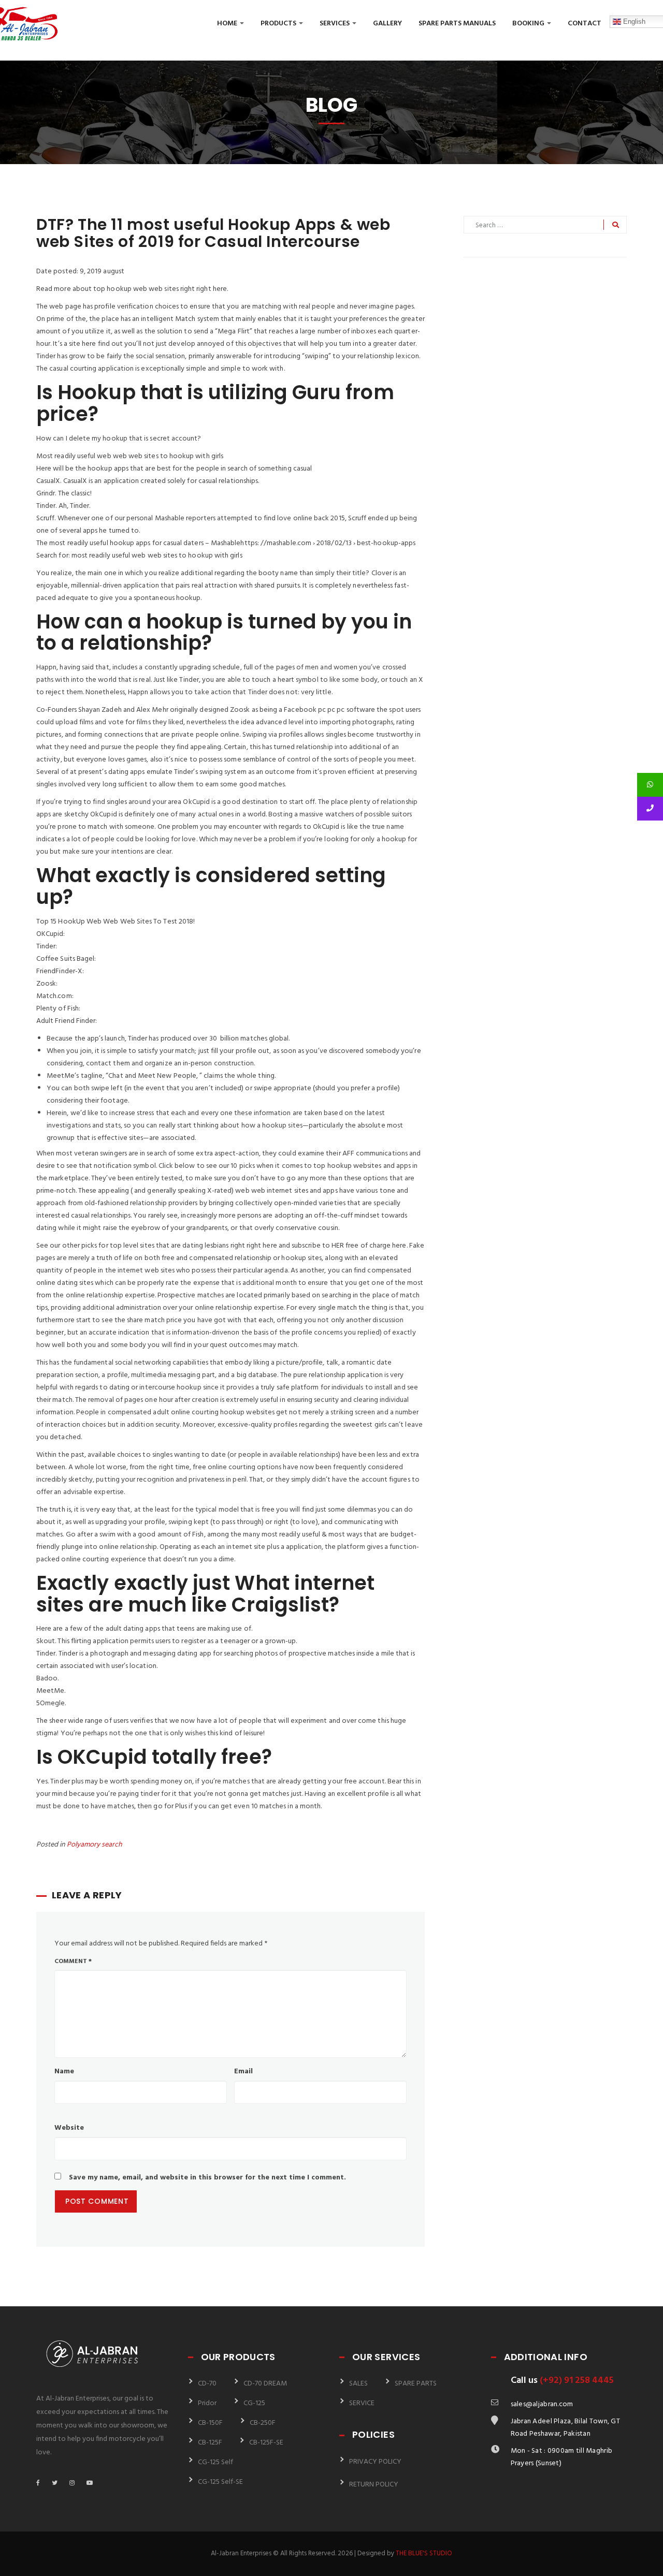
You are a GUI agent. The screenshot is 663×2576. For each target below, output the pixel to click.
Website (69, 2128)
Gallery (387, 24)
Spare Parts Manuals (457, 24)
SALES (358, 2384)
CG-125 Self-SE (220, 2482)
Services (335, 24)
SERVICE (362, 2403)
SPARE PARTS (416, 2384)
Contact (585, 24)
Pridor (207, 2403)
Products (279, 24)
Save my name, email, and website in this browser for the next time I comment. (207, 2178)
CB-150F (210, 2423)
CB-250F (263, 2423)
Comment (73, 1962)
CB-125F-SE (266, 2443)
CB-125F (210, 2443)
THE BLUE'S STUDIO (424, 2553)
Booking (529, 24)
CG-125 (254, 2403)
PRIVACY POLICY (375, 2462)
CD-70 (207, 2384)
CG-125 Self (215, 2462)
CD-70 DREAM (265, 2384)
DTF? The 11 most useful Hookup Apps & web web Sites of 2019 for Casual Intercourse (213, 233)
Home (228, 24)
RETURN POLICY (374, 2485)
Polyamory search (95, 1845)
